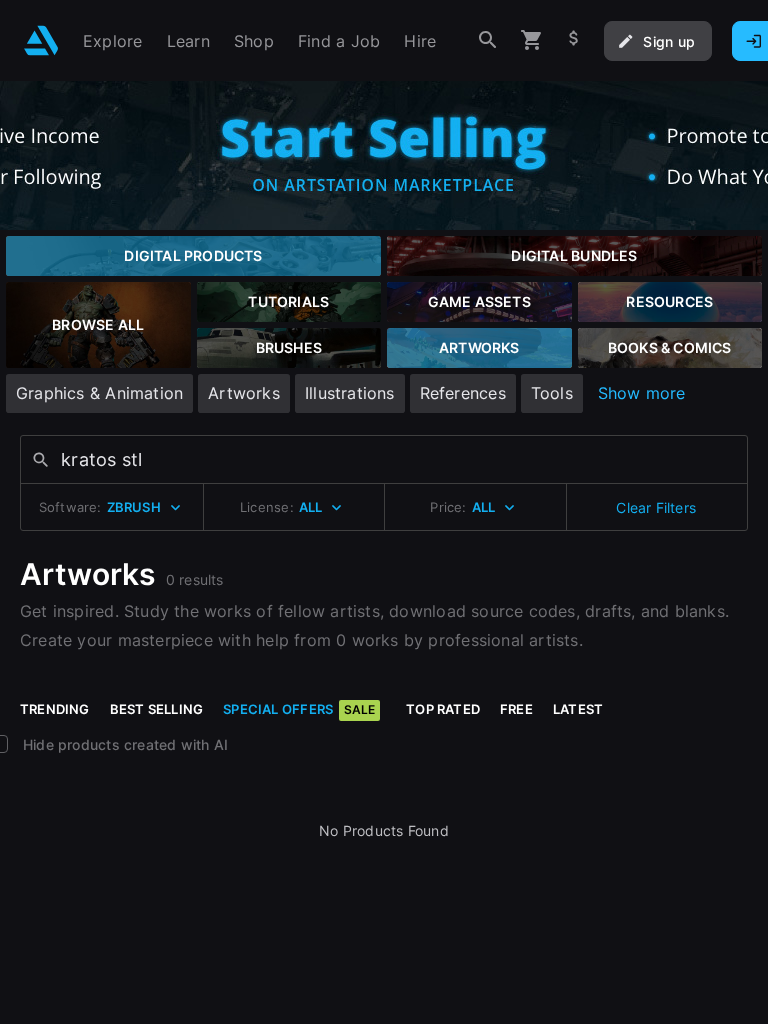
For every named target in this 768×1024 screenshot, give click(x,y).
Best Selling (157, 709)
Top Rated (443, 709)
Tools (552, 393)
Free (516, 709)
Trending (55, 709)
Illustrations (350, 393)
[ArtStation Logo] (41, 40)
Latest (578, 709)
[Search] (488, 40)
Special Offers (299, 709)
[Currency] (574, 40)
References (463, 393)
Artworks (244, 393)
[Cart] (532, 40)
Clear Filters (656, 507)
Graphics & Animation (99, 393)
